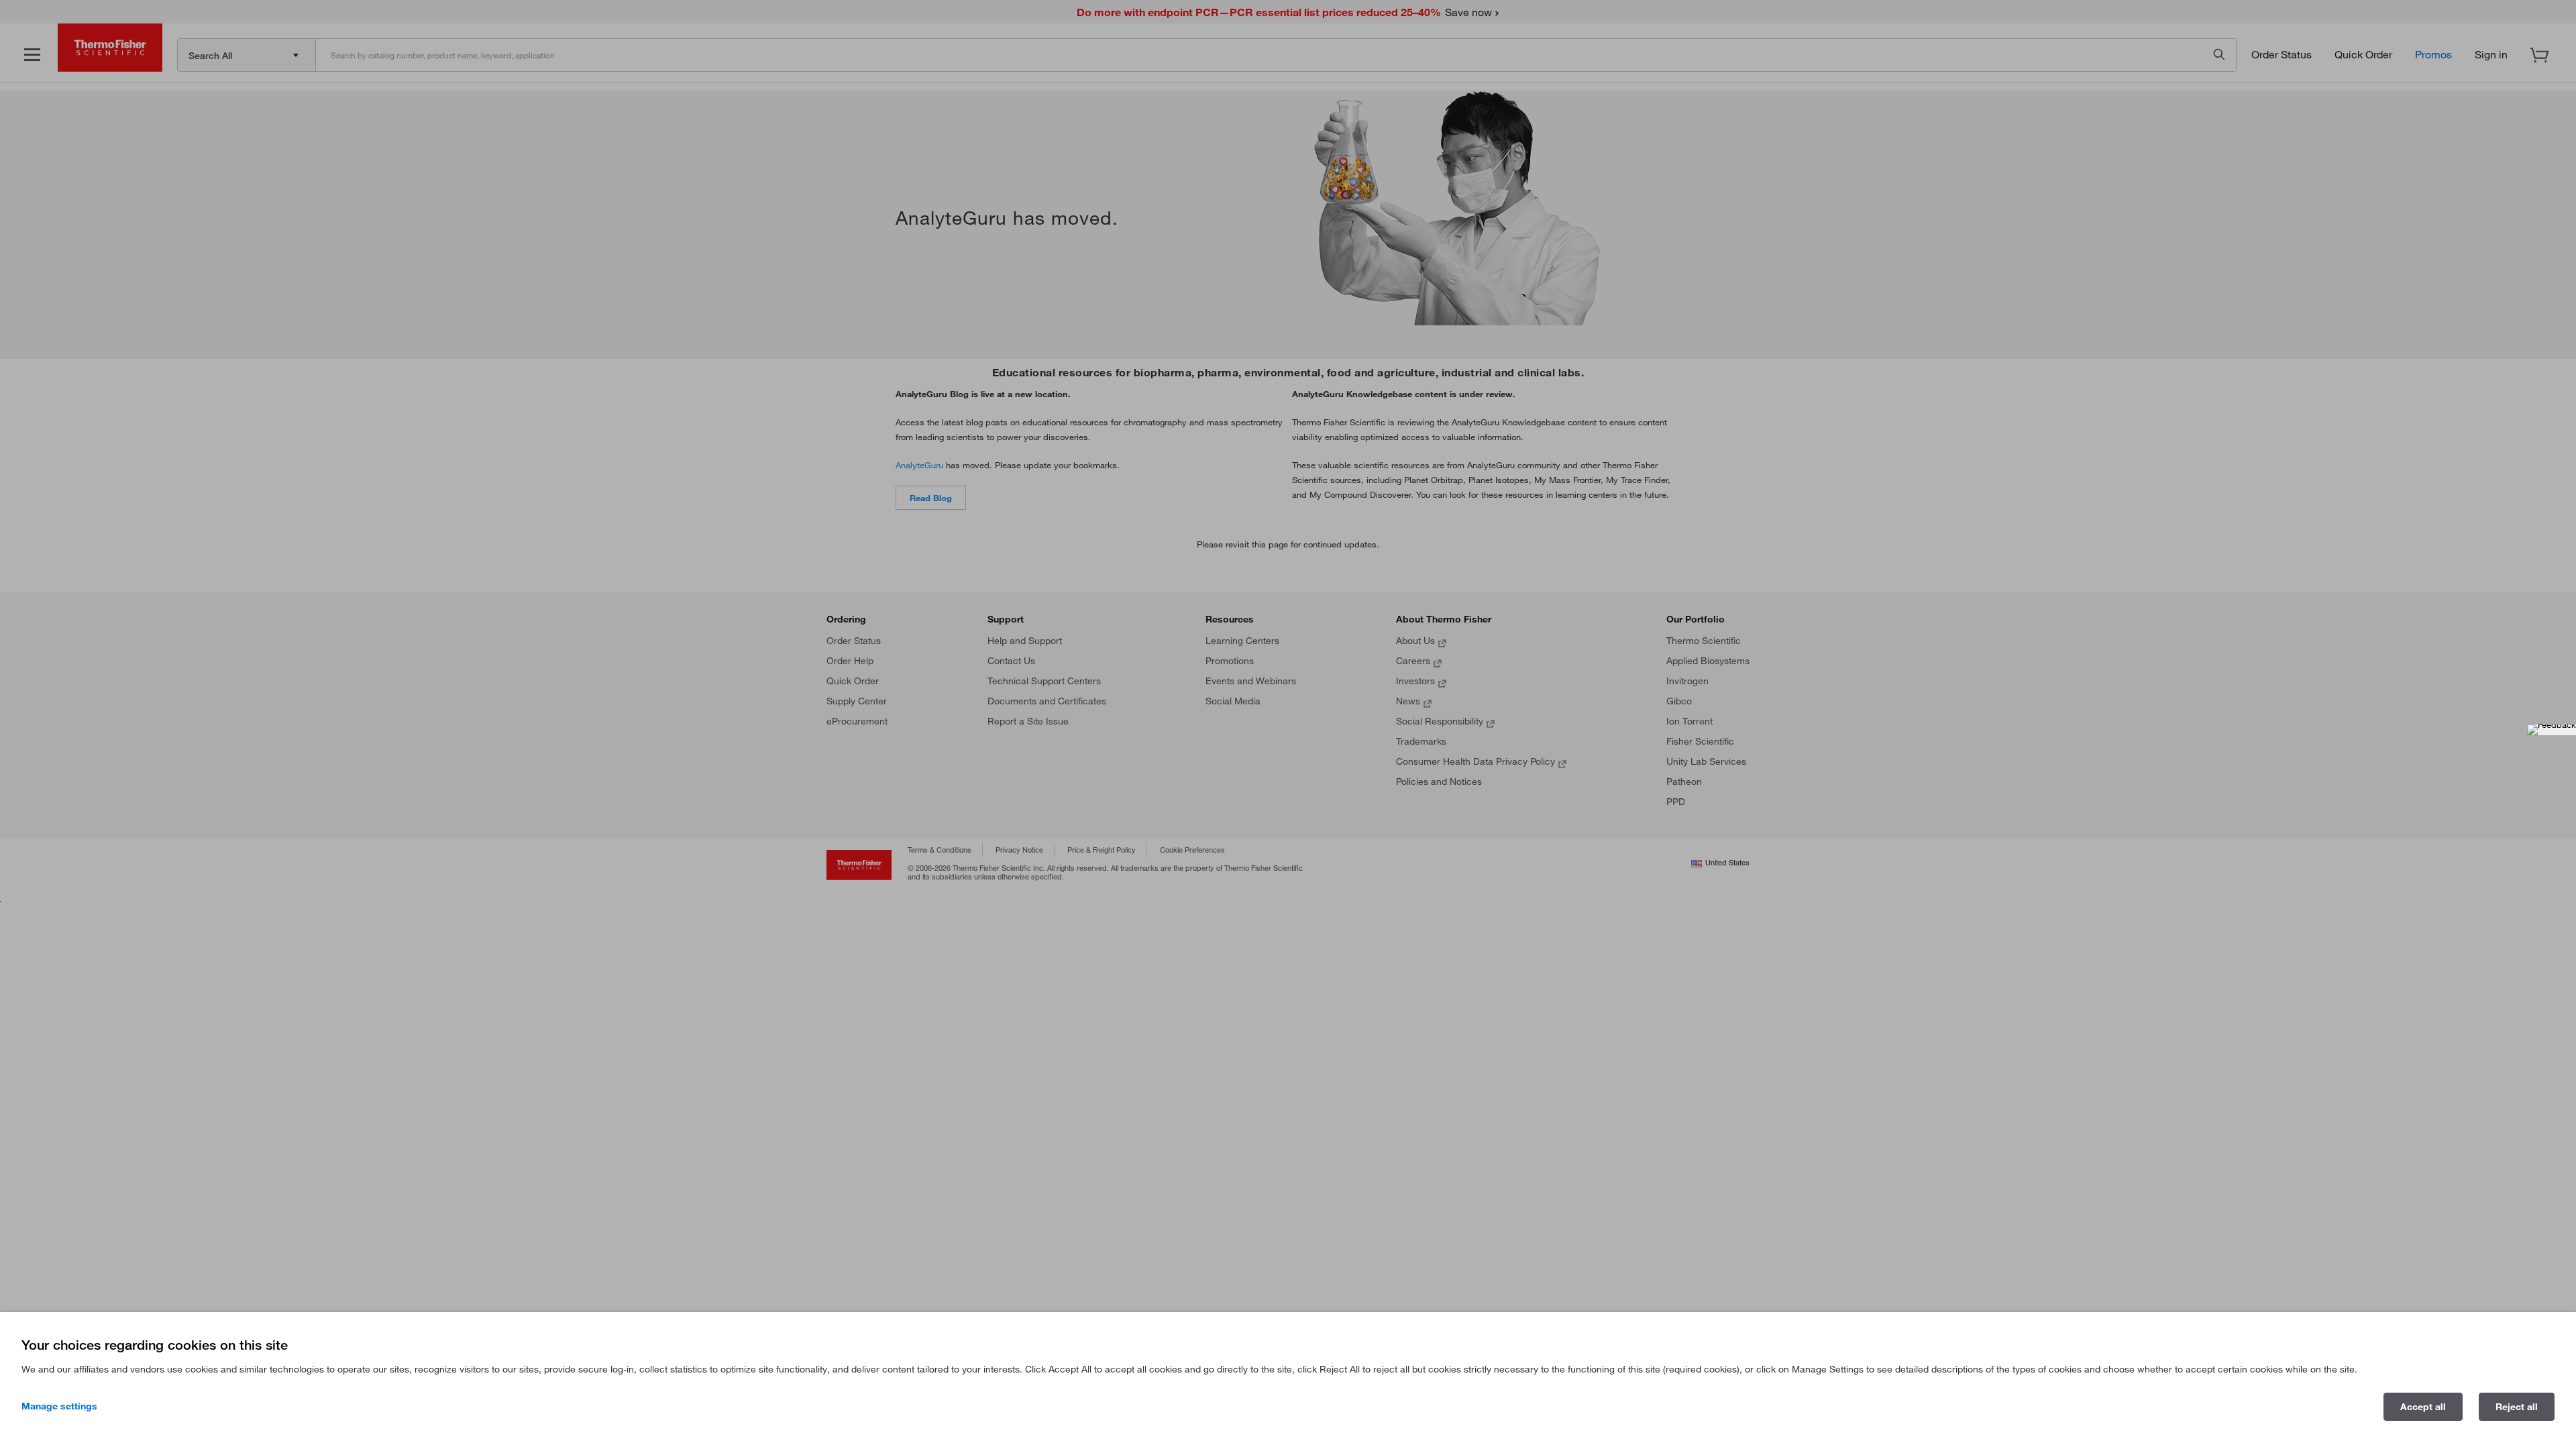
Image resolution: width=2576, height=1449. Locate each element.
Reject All (2517, 1407)
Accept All (2423, 1407)
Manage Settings (59, 1406)
